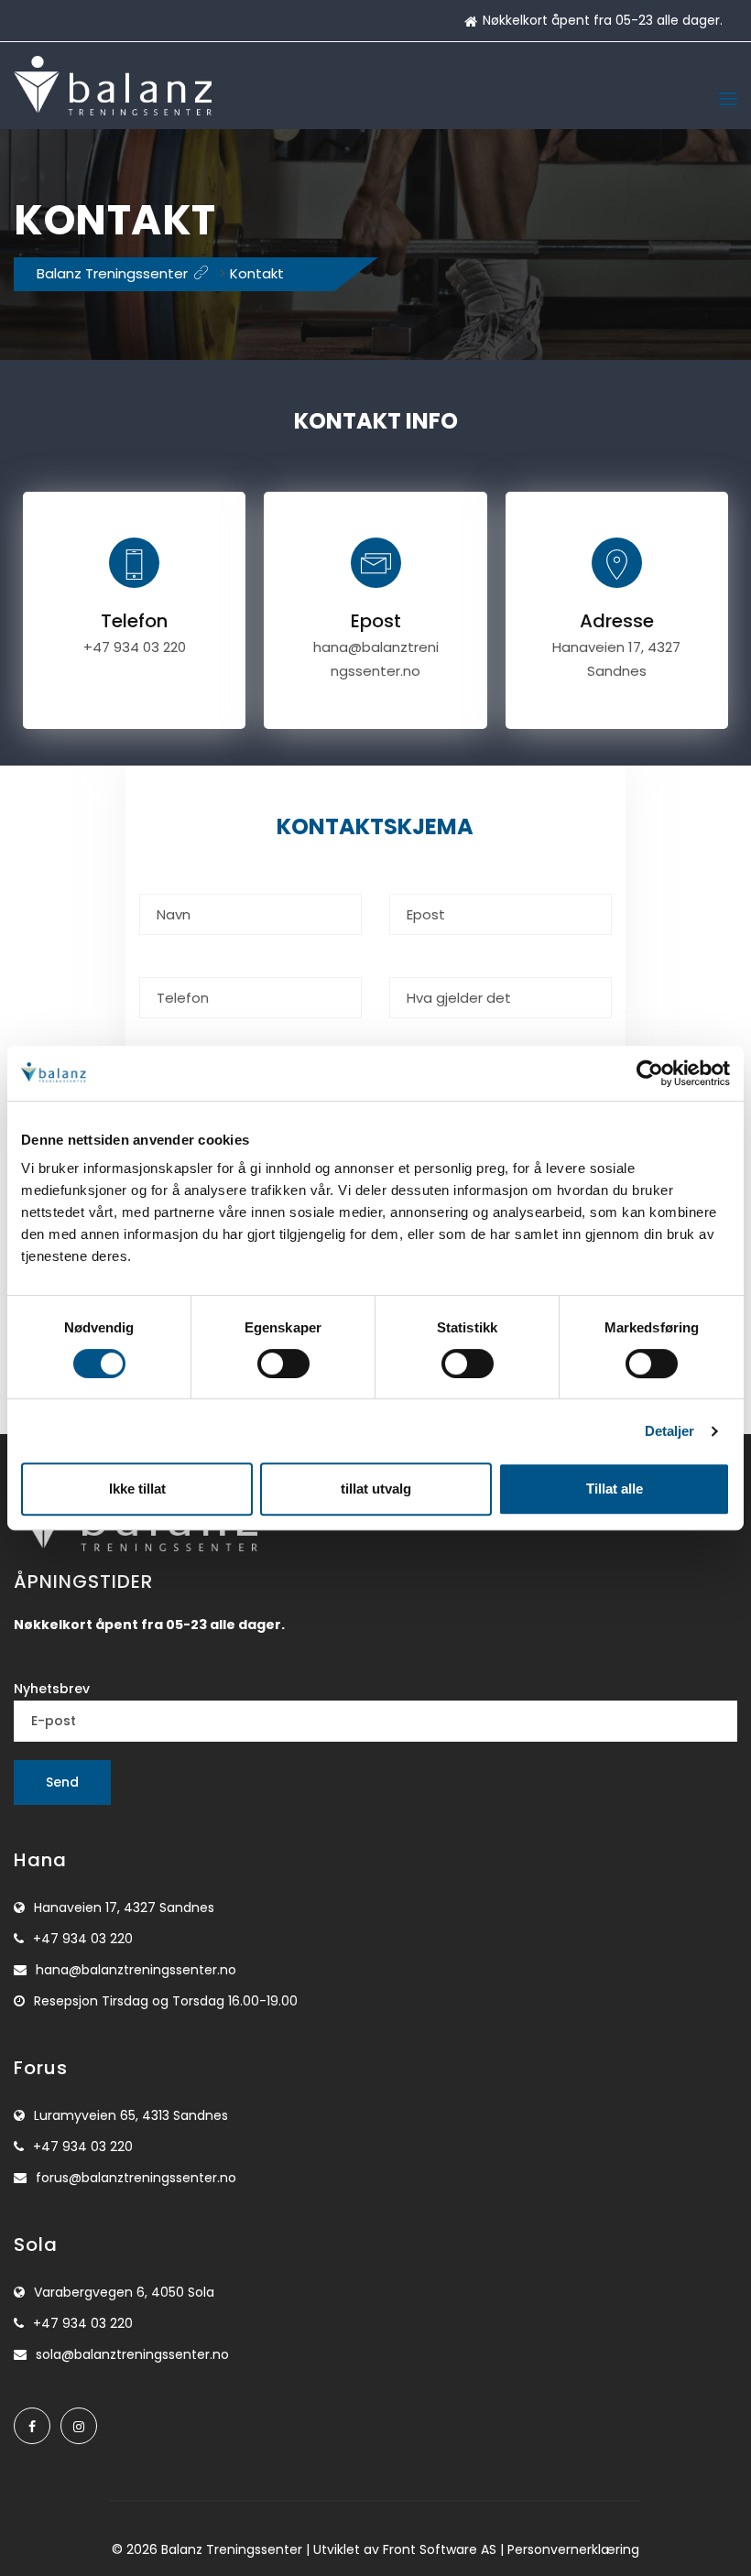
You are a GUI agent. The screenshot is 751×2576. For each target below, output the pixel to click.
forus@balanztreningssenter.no (136, 2178)
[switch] (283, 1364)
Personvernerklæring (573, 2549)
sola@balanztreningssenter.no (132, 2354)
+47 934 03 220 (135, 647)
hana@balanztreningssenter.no (136, 1970)
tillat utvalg (376, 1489)
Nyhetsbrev (52, 1689)
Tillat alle (615, 1489)
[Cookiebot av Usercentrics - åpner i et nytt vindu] (650, 1073)
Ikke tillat (137, 1489)
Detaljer (670, 1431)
